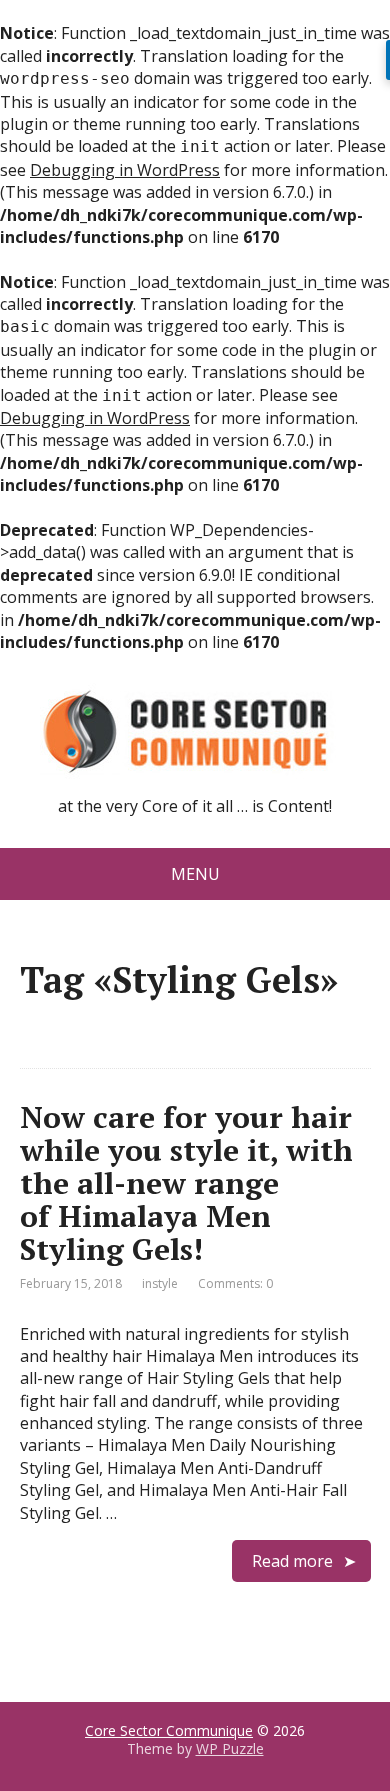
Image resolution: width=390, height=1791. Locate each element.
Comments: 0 (235, 1283)
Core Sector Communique (169, 1730)
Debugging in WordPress (125, 170)
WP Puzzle (230, 1748)
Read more (292, 1561)
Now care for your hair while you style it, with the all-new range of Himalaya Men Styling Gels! (186, 1183)
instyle (160, 1283)
